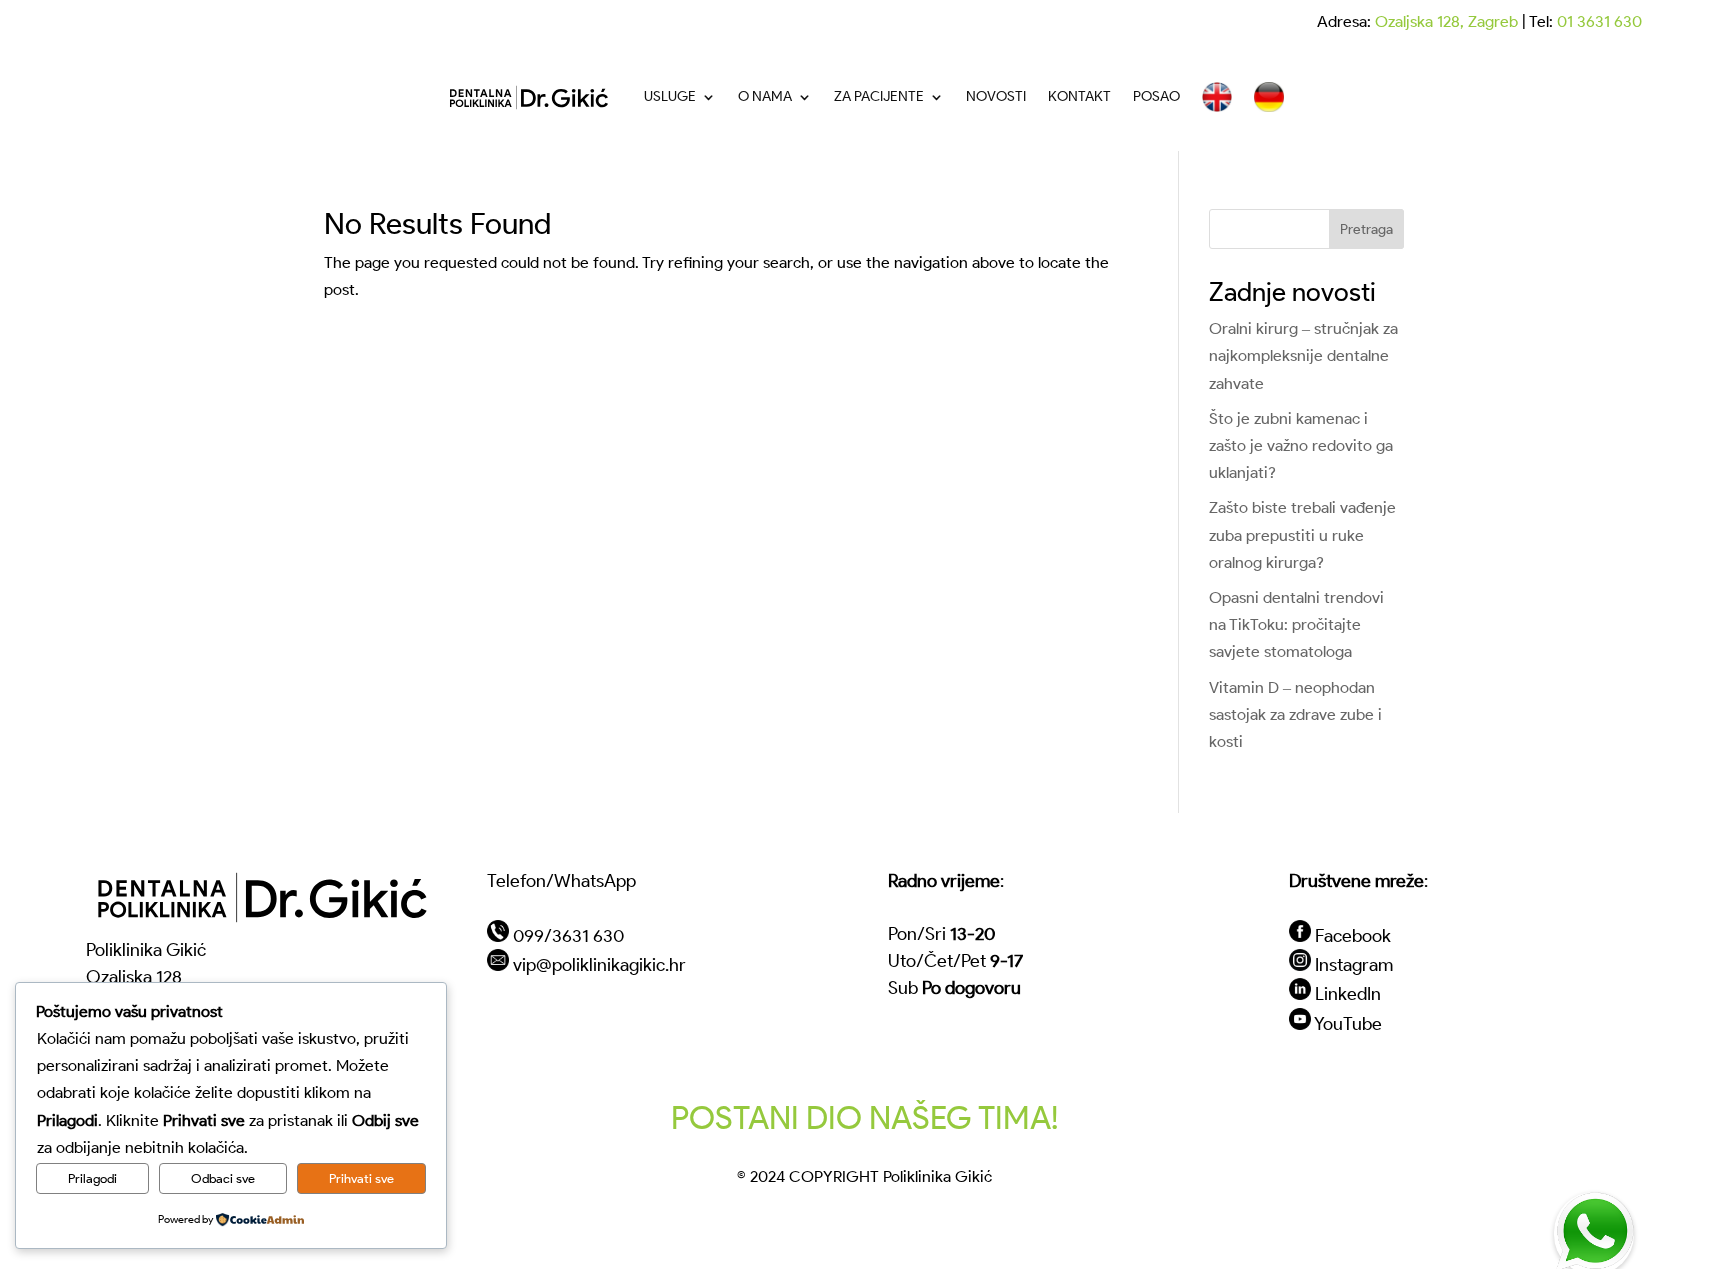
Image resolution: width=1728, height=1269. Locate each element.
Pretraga (1366, 229)
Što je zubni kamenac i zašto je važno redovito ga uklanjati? (1301, 445)
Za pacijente (879, 96)
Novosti (996, 96)
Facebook (1353, 935)
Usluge (670, 96)
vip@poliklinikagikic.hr (599, 964)
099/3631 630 (568, 935)
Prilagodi (92, 1178)
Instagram (1354, 964)
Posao (1156, 96)
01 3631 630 (1599, 21)
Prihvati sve (361, 1178)
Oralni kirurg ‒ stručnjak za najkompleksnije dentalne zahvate (1303, 355)
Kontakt (1079, 96)
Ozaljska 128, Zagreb (1446, 21)
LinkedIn (1348, 993)
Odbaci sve (223, 1178)
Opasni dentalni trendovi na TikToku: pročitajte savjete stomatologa (1296, 624)
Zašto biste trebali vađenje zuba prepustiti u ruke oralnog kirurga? (1302, 534)
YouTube (1348, 1023)
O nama (765, 96)
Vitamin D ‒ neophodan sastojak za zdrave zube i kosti (1295, 714)
